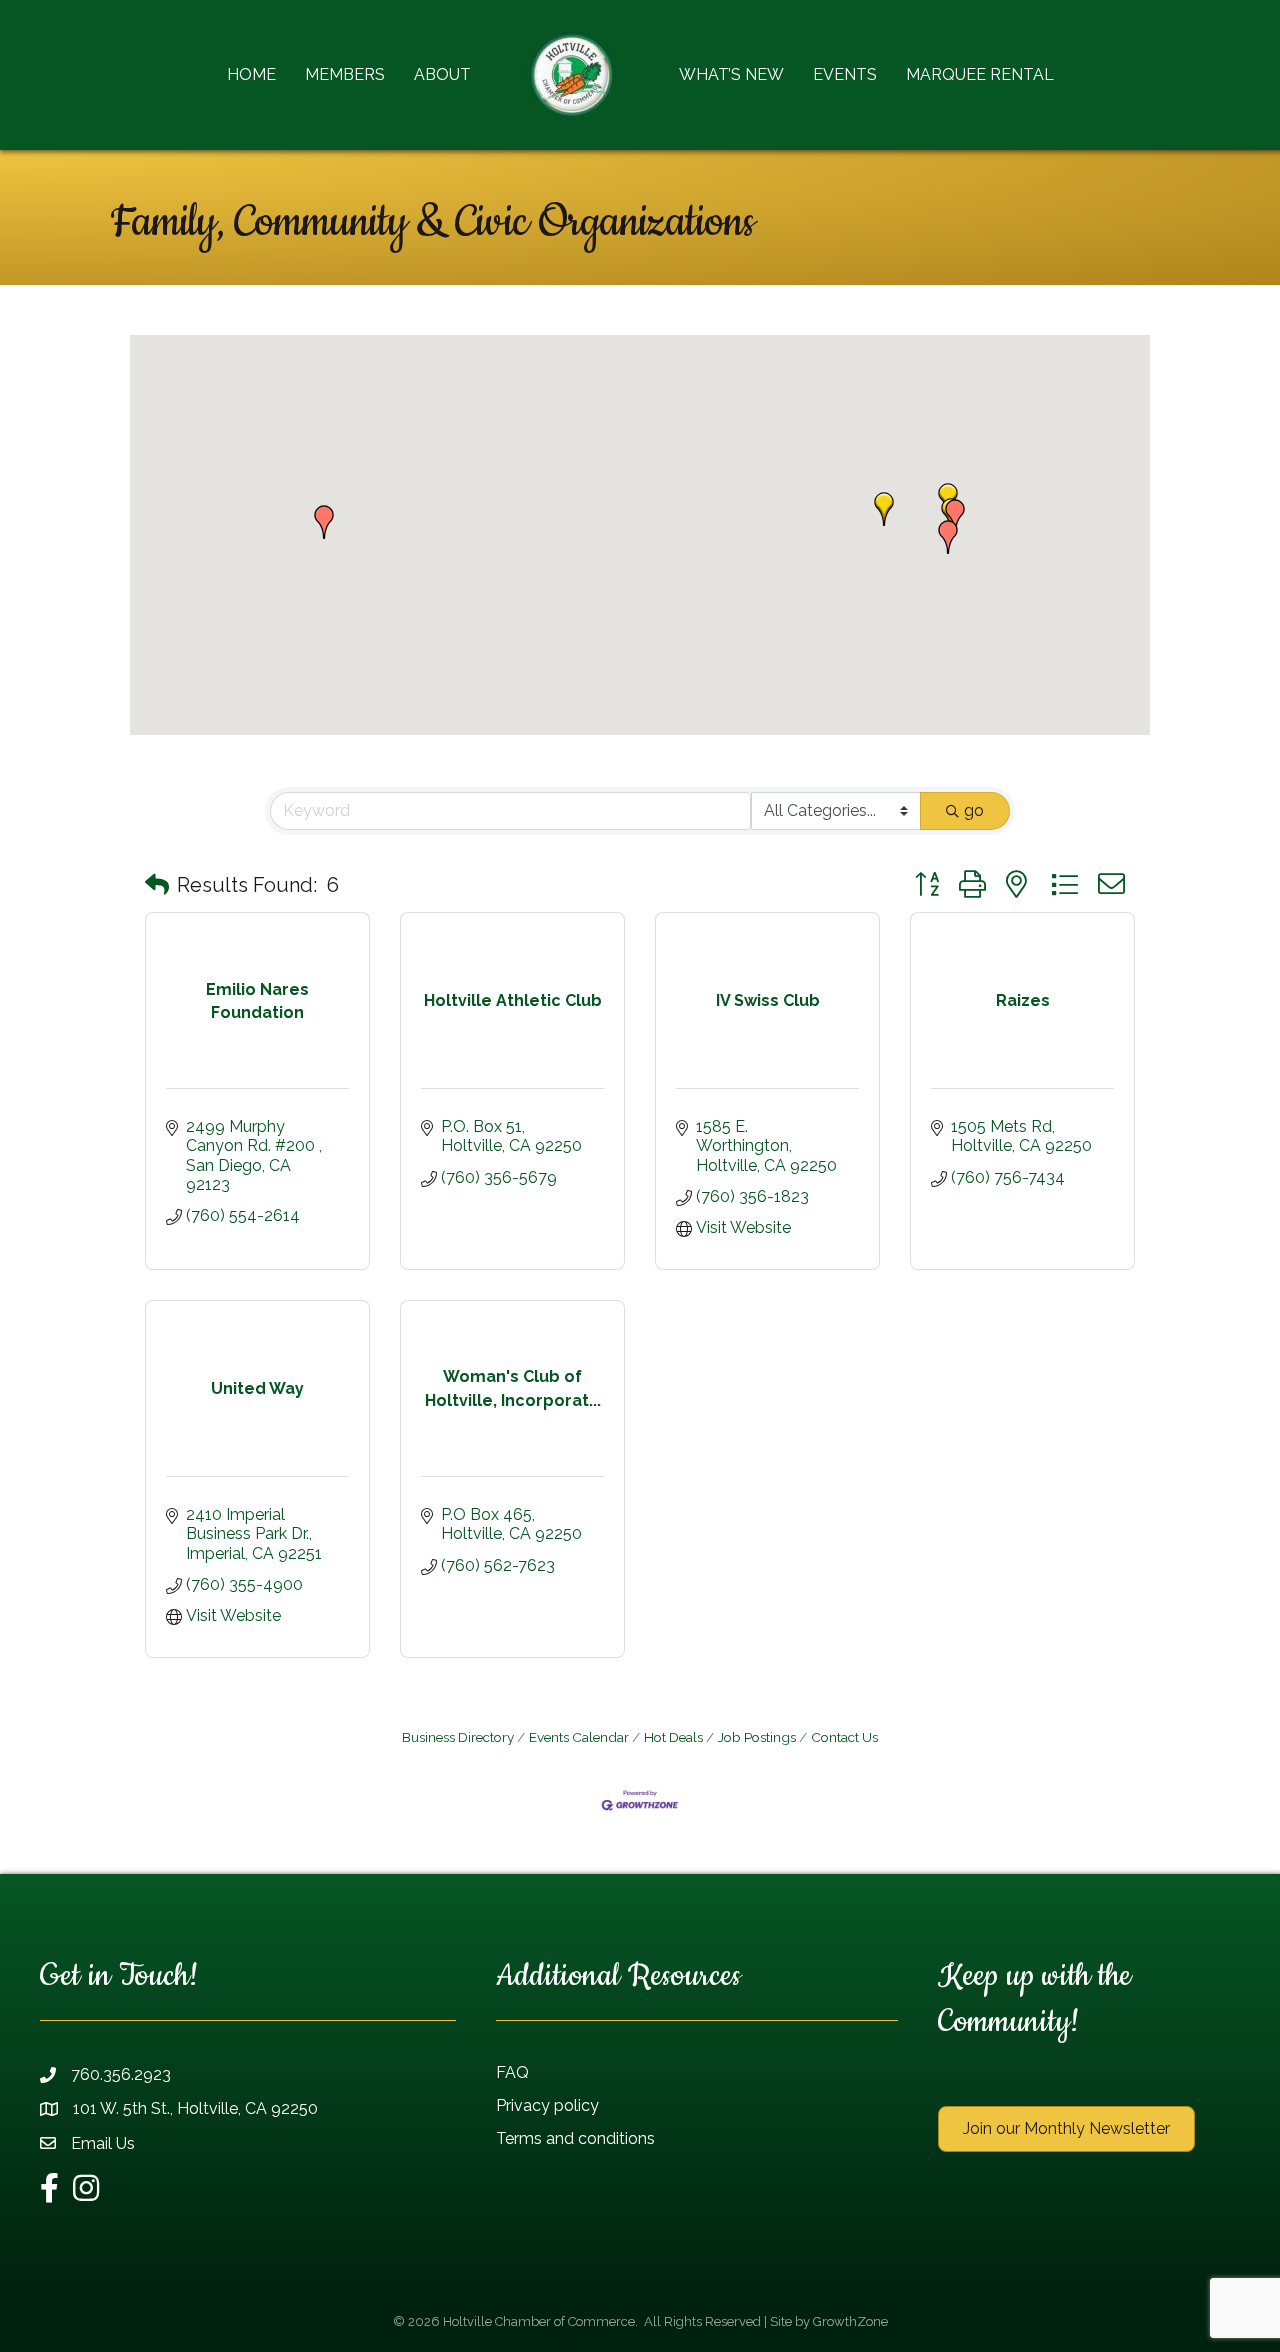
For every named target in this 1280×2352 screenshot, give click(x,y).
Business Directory (458, 1737)
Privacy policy (547, 2105)
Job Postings (757, 1737)
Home (251, 74)
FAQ (512, 2072)
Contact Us (844, 1737)
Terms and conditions (575, 2138)
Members (345, 74)
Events (845, 74)
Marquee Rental (980, 74)
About (442, 74)
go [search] (974, 810)
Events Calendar (579, 1737)
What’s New (731, 74)
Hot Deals (673, 1737)
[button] (884, 509)
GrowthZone (850, 2321)
